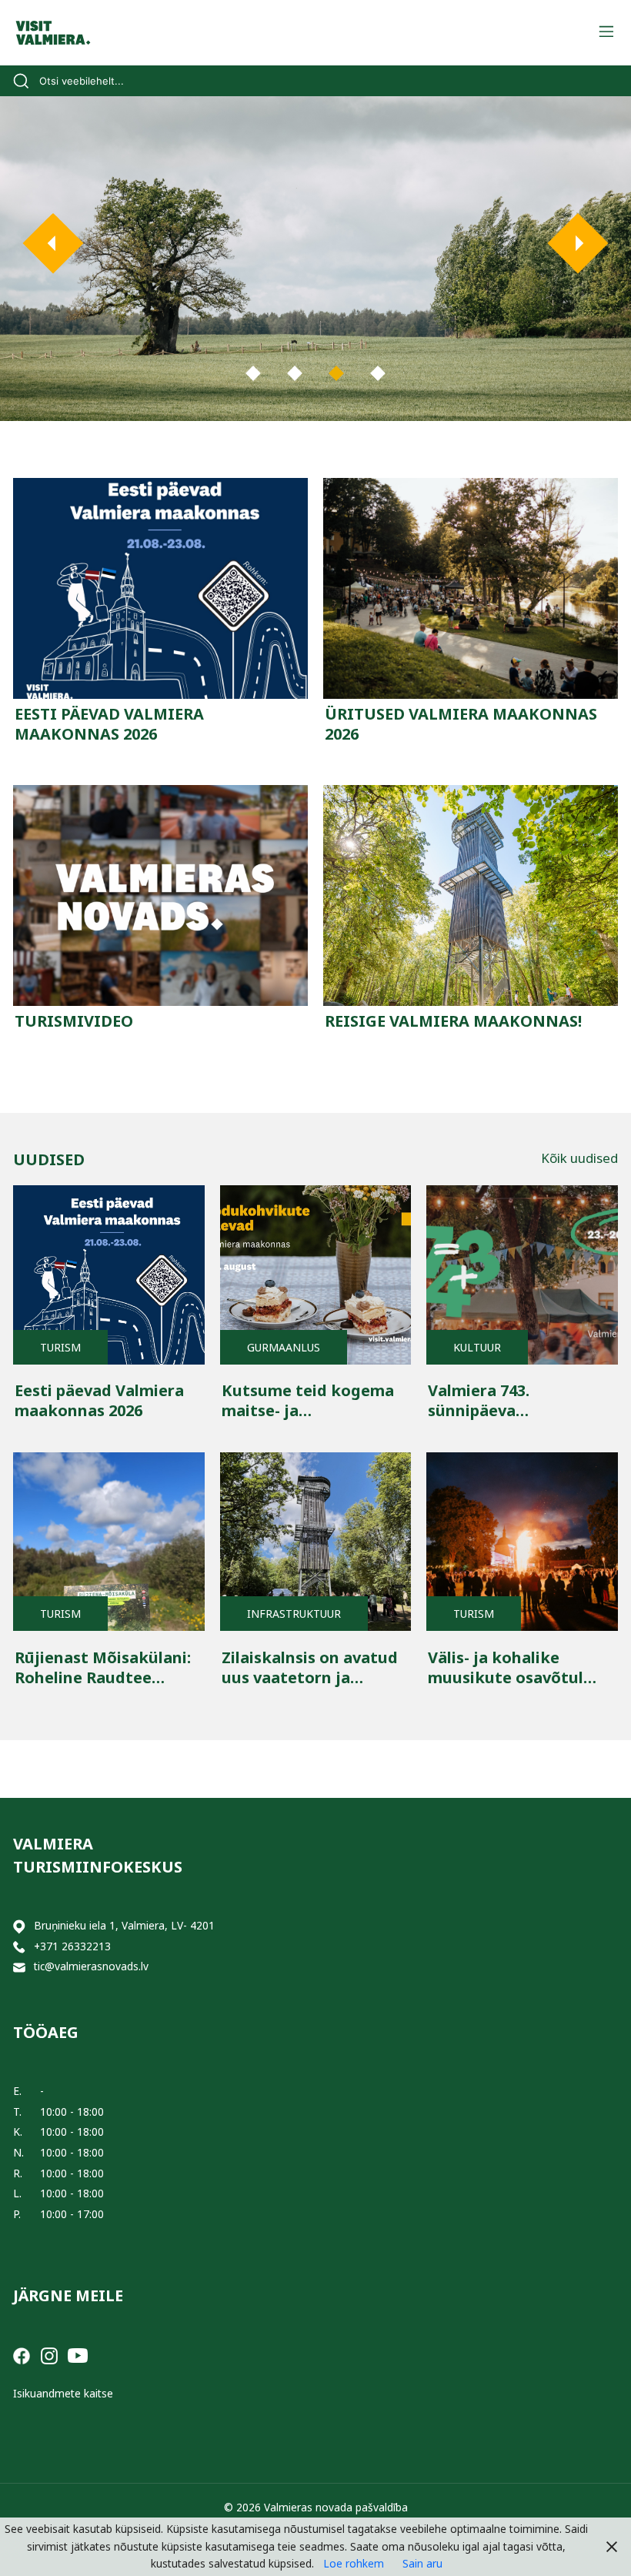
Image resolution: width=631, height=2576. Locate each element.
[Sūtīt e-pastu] (19, 1967)
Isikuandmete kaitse (63, 2393)
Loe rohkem (354, 2563)
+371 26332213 (72, 1946)
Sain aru (422, 2563)
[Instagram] (49, 2354)
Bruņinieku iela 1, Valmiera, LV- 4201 (124, 1925)
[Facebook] (22, 2354)
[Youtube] (78, 2354)
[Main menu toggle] (606, 33)
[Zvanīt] (19, 1947)
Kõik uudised (579, 1158)
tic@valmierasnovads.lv (91, 1966)
